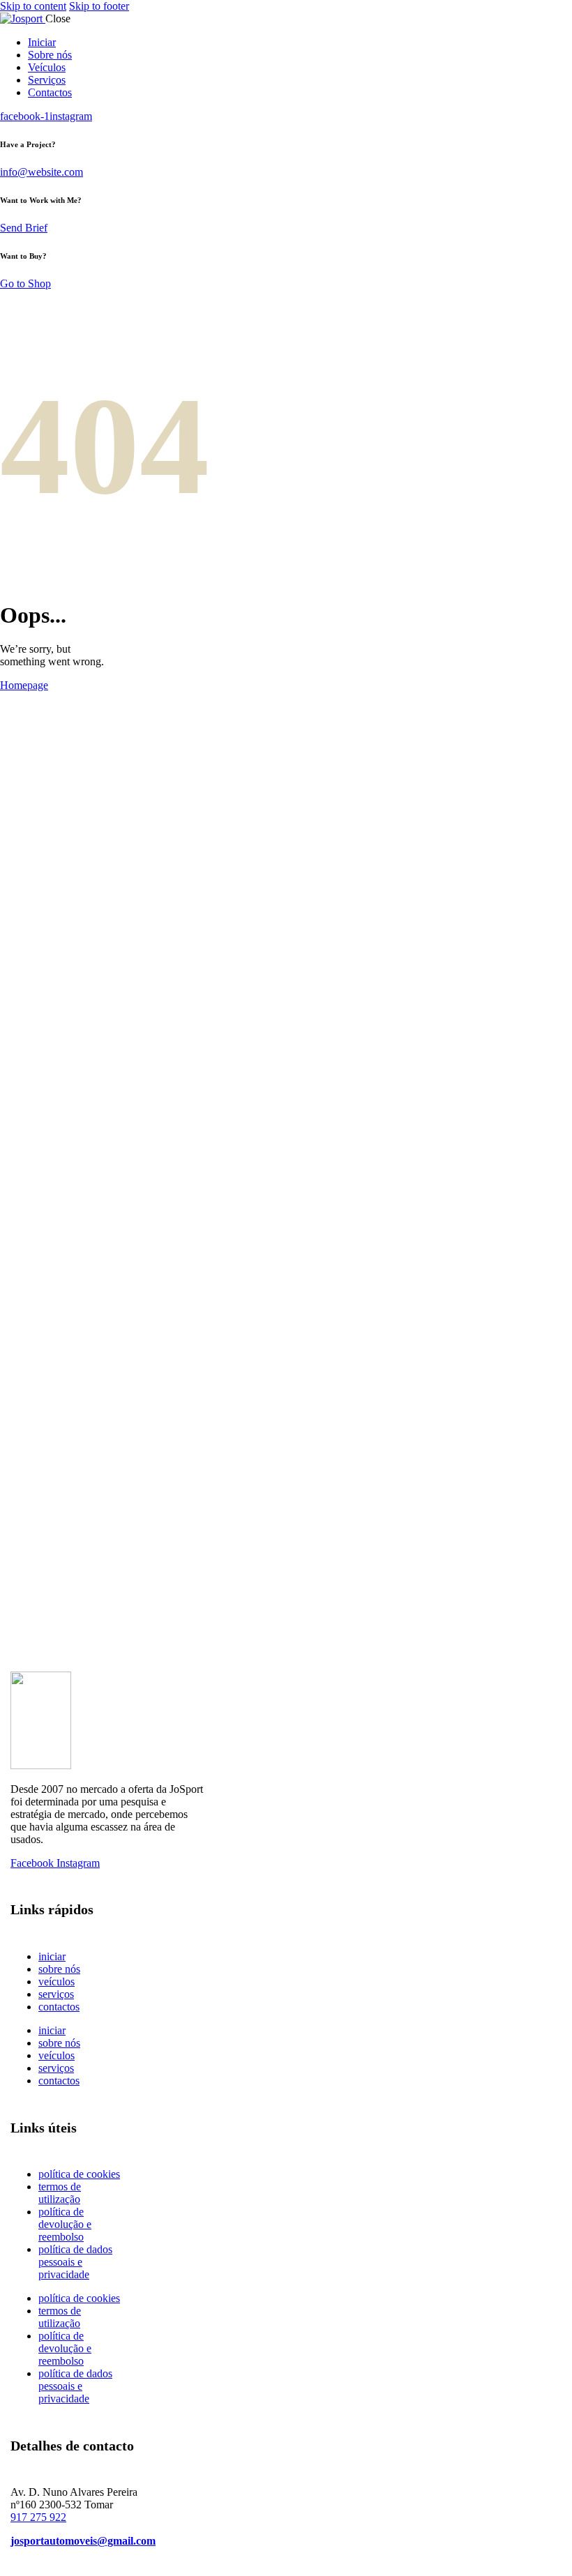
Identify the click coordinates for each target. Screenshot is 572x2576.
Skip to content (33, 6)
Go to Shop (25, 283)
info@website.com (42, 172)
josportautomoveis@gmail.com (83, 2541)
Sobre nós (59, 1969)
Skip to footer (99, 6)
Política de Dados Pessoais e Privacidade (75, 2262)
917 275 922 (38, 2517)
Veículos (57, 1982)
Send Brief (24, 228)
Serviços (56, 1994)
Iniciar (52, 1956)
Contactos (59, 2007)
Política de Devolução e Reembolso (65, 2224)
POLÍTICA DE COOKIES (79, 2174)
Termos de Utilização (60, 2193)
